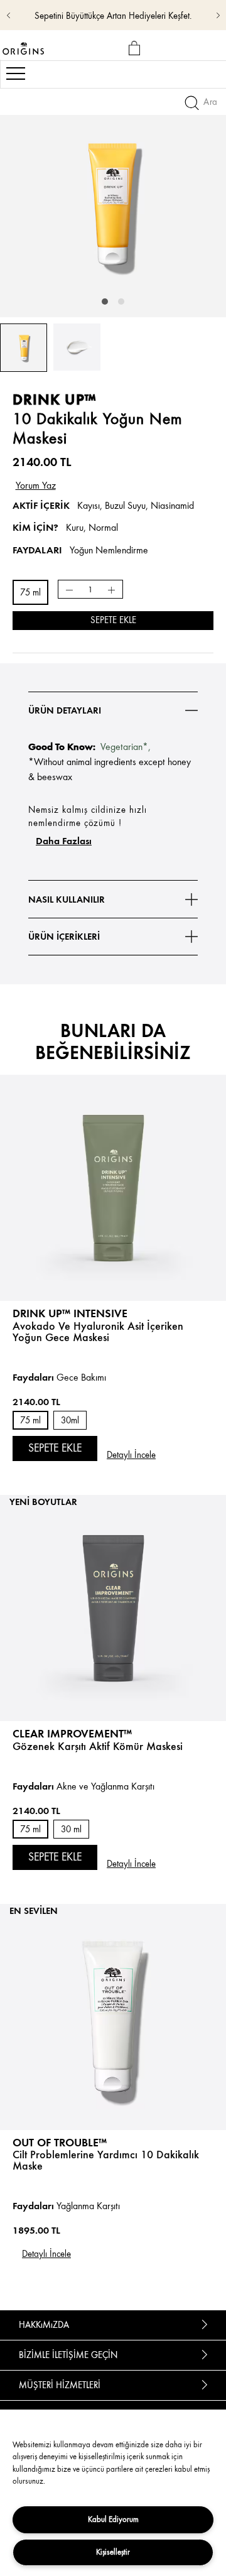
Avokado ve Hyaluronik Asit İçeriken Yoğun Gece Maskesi (98, 1332)
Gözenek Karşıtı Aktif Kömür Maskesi (98, 1746)
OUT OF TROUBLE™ (60, 2142)
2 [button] (121, 302)
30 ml (71, 1829)
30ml (70, 1421)
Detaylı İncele (131, 1455)
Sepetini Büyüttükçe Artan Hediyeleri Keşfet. (113, 16)
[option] (113, 204)
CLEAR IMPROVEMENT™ (72, 1733)
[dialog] (137, 49)
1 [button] (105, 302)
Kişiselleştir (113, 2552)
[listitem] (113, 1268)
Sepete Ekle (113, 620)
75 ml (30, 593)
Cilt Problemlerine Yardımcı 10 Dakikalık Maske (106, 2160)
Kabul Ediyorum (113, 2519)
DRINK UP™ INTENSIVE (70, 1313)
